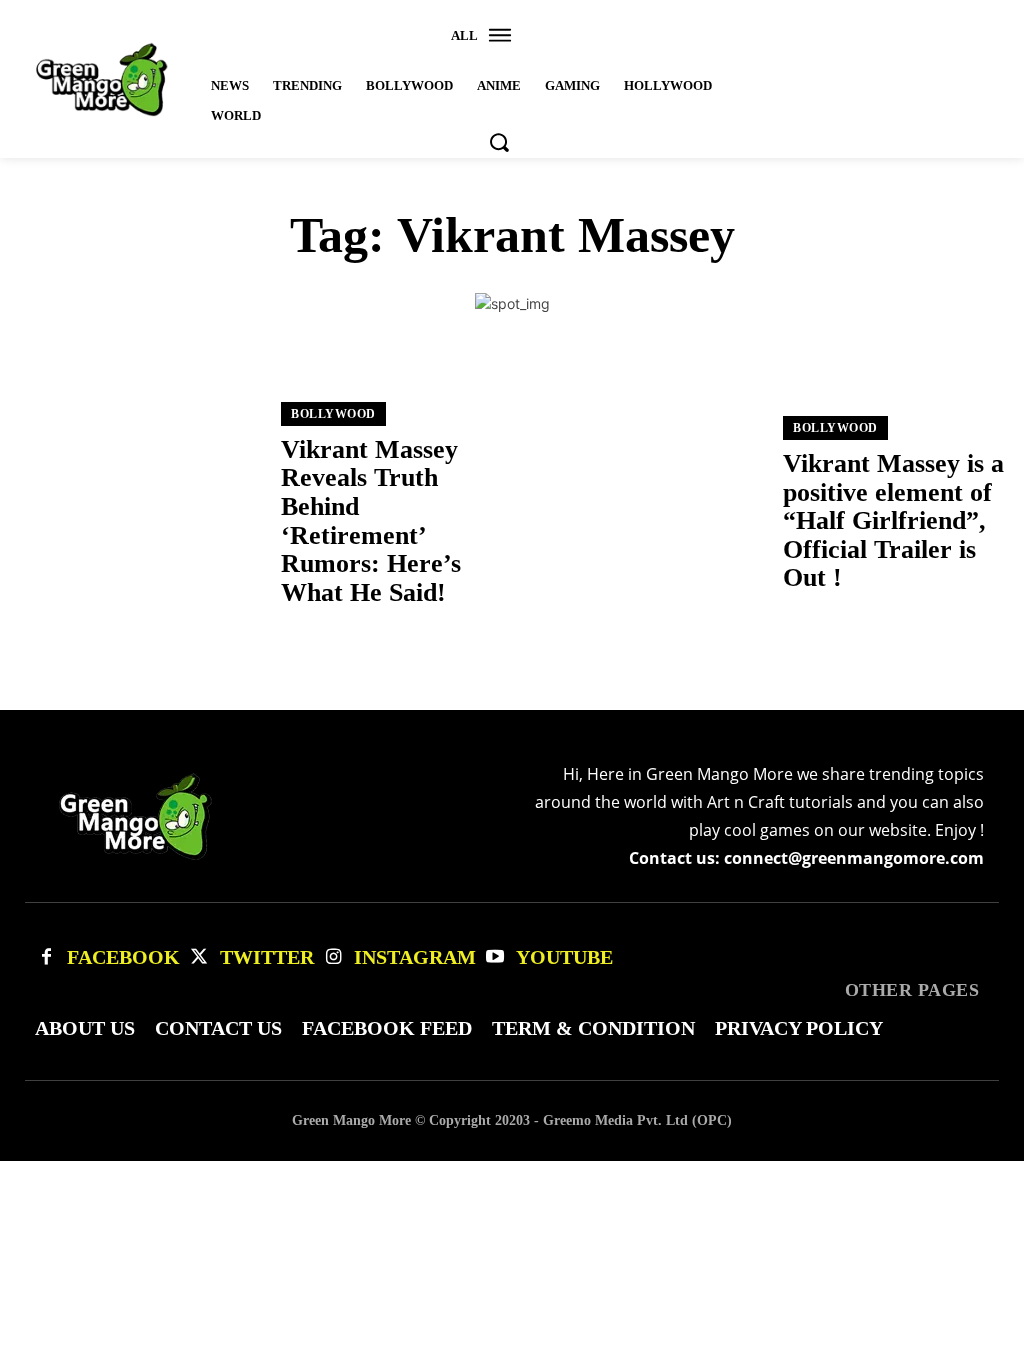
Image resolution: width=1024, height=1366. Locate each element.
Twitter (267, 957)
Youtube (564, 957)
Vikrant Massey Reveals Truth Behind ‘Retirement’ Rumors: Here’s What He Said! (371, 521)
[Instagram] (333, 957)
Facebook (123, 957)
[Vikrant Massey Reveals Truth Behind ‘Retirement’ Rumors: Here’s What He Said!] (140, 504)
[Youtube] (495, 957)
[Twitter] (199, 957)
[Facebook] (46, 957)
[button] (499, 142)
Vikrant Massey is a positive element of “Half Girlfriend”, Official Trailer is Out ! (893, 520)
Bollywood (333, 414)
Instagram (415, 957)
